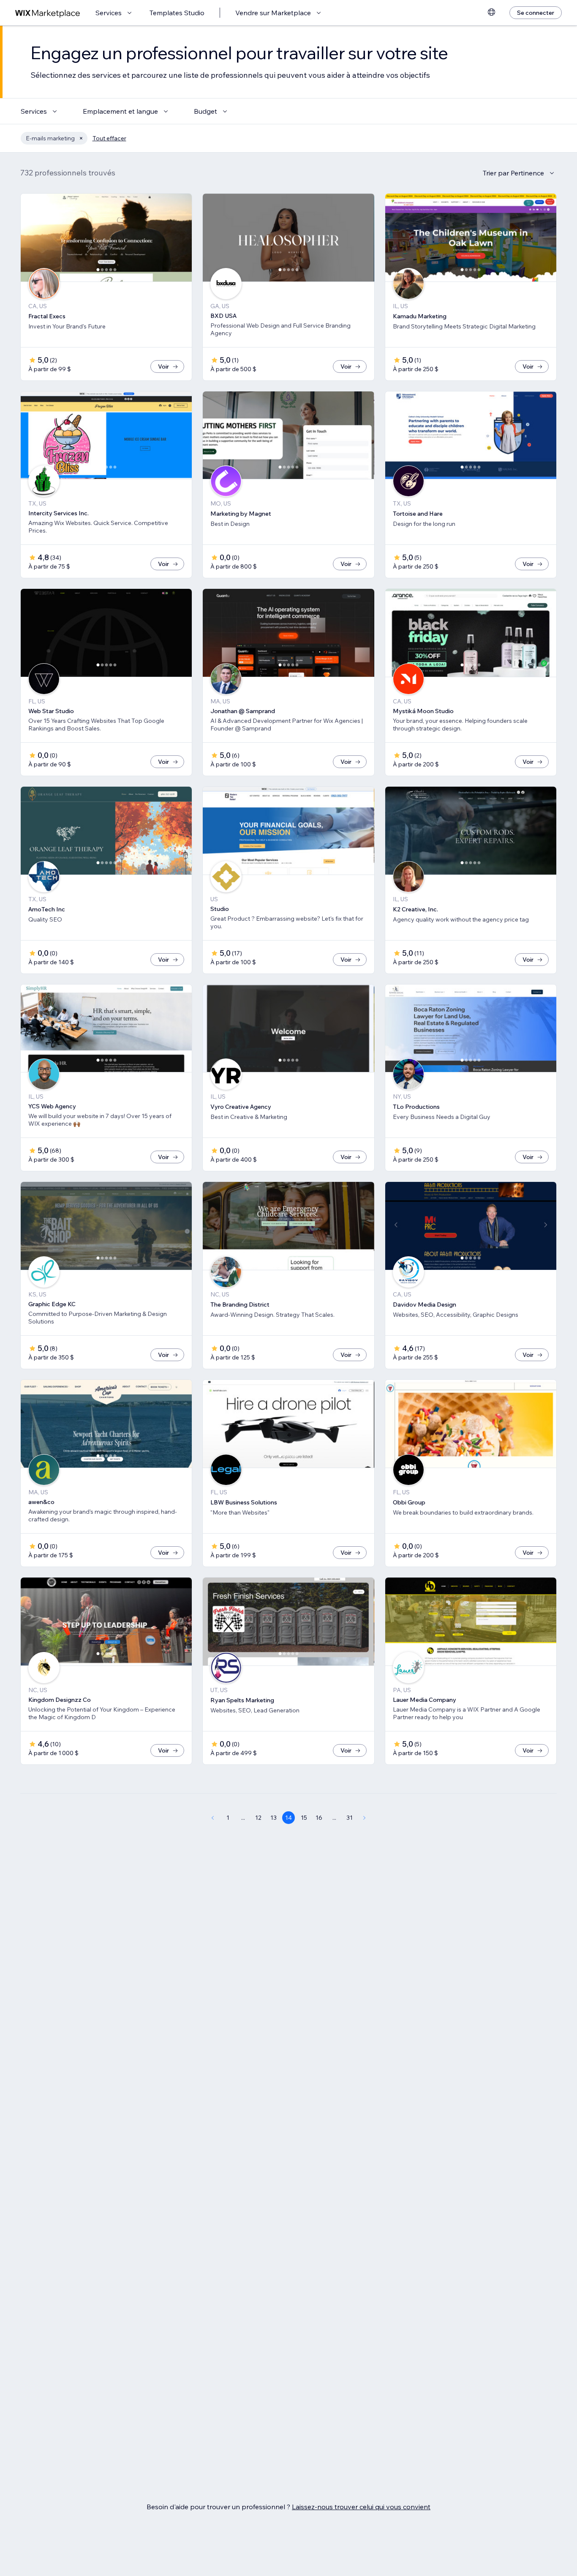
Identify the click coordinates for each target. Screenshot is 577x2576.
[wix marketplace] (48, 13)
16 (319, 1818)
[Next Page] (365, 1818)
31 (350, 1818)
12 (258, 1818)
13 (274, 1818)
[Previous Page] (212, 1818)
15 (304, 1818)
